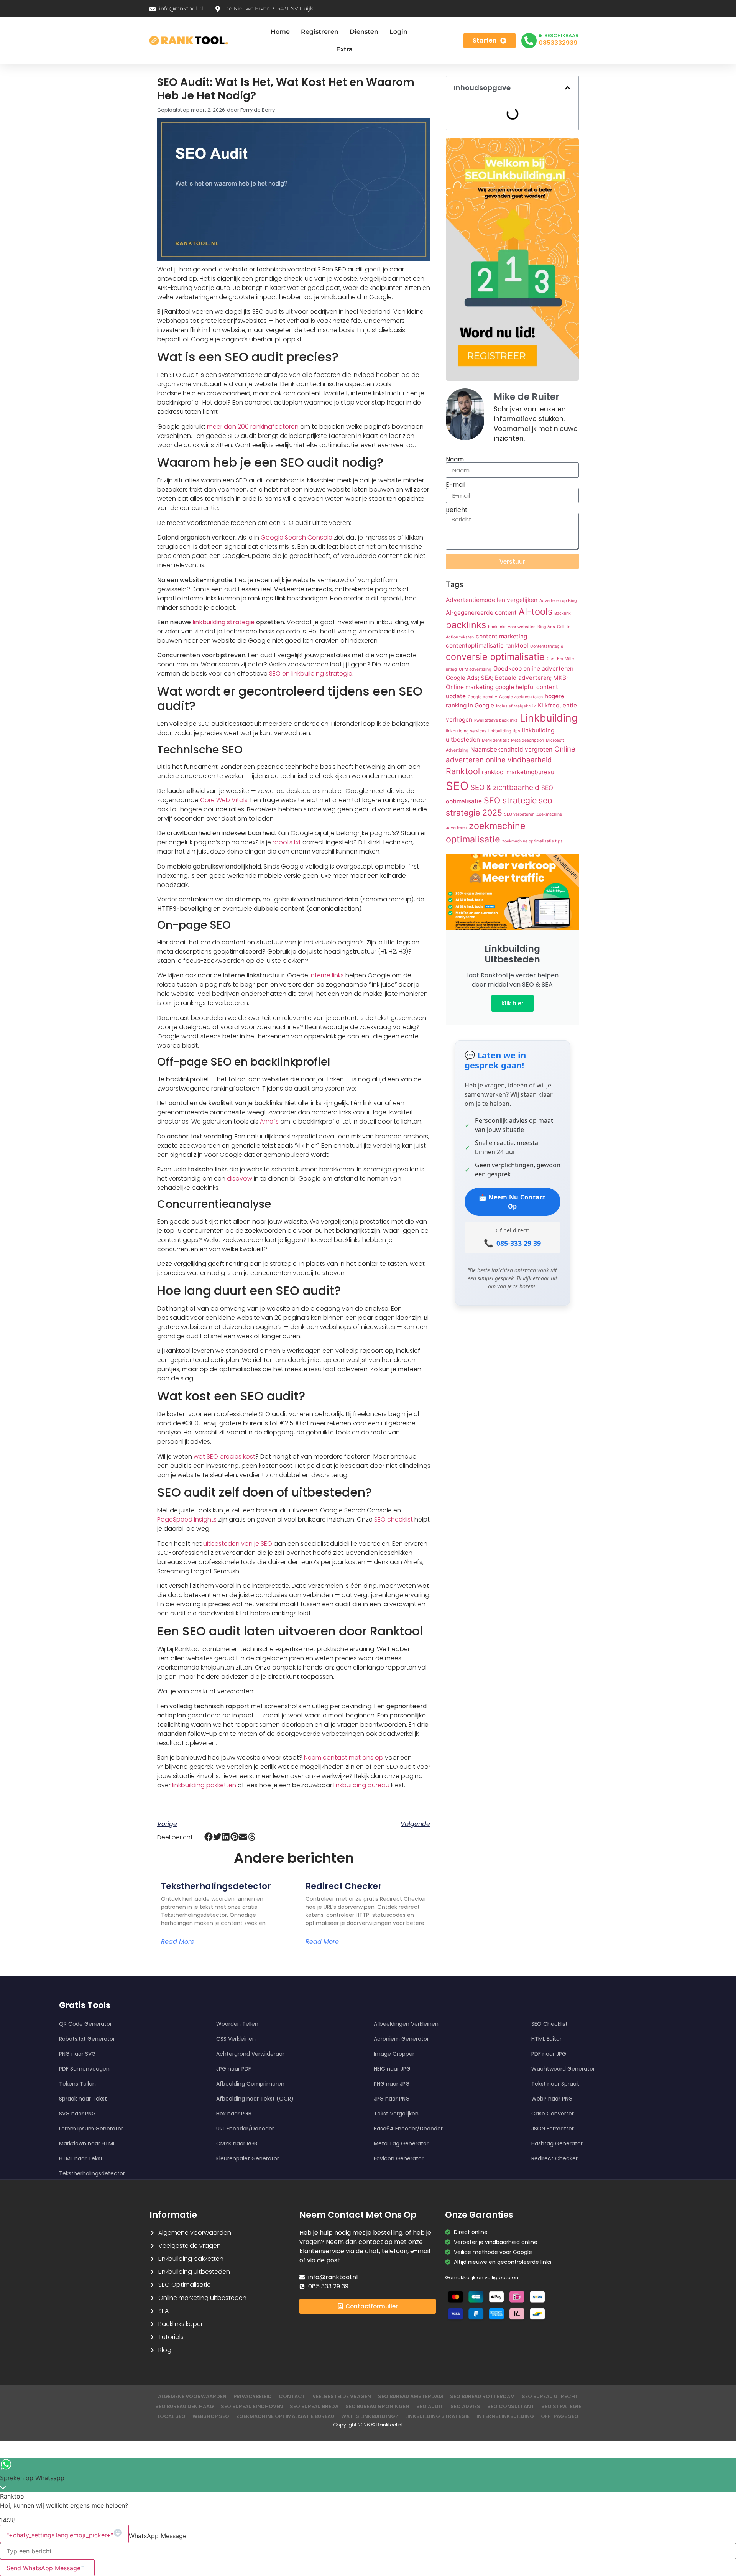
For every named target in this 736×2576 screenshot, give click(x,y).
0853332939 (558, 43)
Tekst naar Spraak (555, 2084)
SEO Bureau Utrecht (550, 2396)
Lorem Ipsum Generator (91, 2129)
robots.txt (287, 842)
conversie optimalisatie (495, 657)
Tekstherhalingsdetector (216, 1886)
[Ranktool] (189, 41)
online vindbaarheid (519, 760)
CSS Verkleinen (236, 2039)
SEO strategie (510, 800)
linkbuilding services (466, 731)
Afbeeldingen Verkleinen (406, 2024)
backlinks (466, 625)
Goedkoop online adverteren (533, 669)
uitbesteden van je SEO (238, 1544)
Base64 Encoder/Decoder (408, 2129)
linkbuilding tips (504, 731)
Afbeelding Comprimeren (250, 2084)
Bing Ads (546, 627)
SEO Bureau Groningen (377, 2406)
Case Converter (553, 2114)
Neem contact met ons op (344, 1758)
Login (398, 32)
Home (280, 32)
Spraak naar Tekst (83, 2099)
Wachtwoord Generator (563, 2069)
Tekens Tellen (77, 2084)
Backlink (563, 613)
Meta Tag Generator (401, 2143)
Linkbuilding (549, 718)
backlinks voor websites (512, 627)
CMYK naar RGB (237, 2143)
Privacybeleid (253, 2396)
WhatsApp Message (158, 2536)
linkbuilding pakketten (204, 1785)
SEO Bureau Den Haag (185, 2406)
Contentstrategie (547, 646)
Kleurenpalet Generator (248, 2158)
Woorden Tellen (237, 2024)
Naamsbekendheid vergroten (511, 749)
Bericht (457, 510)
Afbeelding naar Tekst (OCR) (255, 2099)
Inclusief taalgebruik (516, 706)
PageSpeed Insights (187, 1519)
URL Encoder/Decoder (245, 2129)
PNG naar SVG (77, 2054)
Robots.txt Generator (87, 2039)
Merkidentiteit (495, 740)
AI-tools (536, 611)
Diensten (364, 32)
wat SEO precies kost (224, 1457)
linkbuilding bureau (361, 1785)
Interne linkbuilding (505, 2416)
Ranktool (463, 771)
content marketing (501, 636)
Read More (178, 1942)
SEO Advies (465, 2406)
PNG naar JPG (392, 2084)
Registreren (320, 32)
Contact (292, 2396)
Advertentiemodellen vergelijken (492, 600)
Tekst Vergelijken (396, 2114)
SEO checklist (393, 1519)
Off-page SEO (560, 2416)
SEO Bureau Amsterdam (411, 2396)
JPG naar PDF (234, 2069)
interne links (327, 975)
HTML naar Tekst (81, 2158)
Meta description (527, 740)
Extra (344, 49)
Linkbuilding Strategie (437, 2416)
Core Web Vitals (224, 800)
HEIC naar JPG (392, 2069)
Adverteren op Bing (558, 601)
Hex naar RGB (234, 2114)
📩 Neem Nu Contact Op (512, 1202)
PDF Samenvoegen (84, 2069)
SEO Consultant (511, 2406)
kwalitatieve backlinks (496, 720)
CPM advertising (475, 669)
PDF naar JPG (549, 2054)
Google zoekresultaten (521, 697)
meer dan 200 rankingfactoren (253, 427)
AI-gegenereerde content (481, 613)
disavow (240, 1179)
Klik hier (513, 1003)
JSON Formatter (553, 2129)
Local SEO (172, 2416)
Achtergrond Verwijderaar (250, 2054)
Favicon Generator (399, 2158)
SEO (457, 786)
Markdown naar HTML (87, 2143)
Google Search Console (297, 537)
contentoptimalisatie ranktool (487, 646)
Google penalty (482, 697)
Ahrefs (269, 1121)
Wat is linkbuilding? (370, 2416)
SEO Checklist (550, 2024)
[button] (209, 1837)
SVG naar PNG (77, 2114)
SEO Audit (430, 2406)
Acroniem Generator (401, 2039)
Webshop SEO (211, 2416)
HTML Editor (546, 2039)
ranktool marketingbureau (518, 772)
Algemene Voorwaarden (192, 2396)
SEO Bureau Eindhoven (252, 2406)
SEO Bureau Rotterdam (482, 2396)
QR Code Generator (85, 2024)
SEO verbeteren (519, 814)
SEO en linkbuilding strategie (311, 674)
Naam (455, 459)
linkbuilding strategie (223, 622)
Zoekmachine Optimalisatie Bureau (285, 2416)
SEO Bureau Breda (314, 2406)
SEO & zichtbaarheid (505, 787)
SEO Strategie (561, 2406)
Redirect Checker (344, 1886)
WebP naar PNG (552, 2099)
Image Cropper (394, 2054)
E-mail (456, 485)
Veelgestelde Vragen (342, 2396)
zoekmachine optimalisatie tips (532, 841)
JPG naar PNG (392, 2099)
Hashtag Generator (557, 2143)
